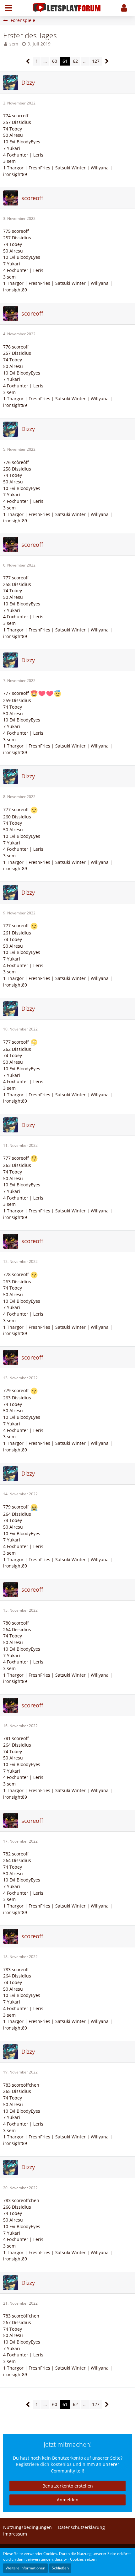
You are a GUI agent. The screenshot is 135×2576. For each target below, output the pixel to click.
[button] (8, 8)
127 (96, 61)
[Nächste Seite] (107, 61)
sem (14, 44)
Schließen (60, 2568)
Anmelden (68, 2500)
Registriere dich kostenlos (44, 2464)
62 (75, 61)
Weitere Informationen (25, 2568)
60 (55, 61)
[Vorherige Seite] (28, 61)
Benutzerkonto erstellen (68, 2486)
